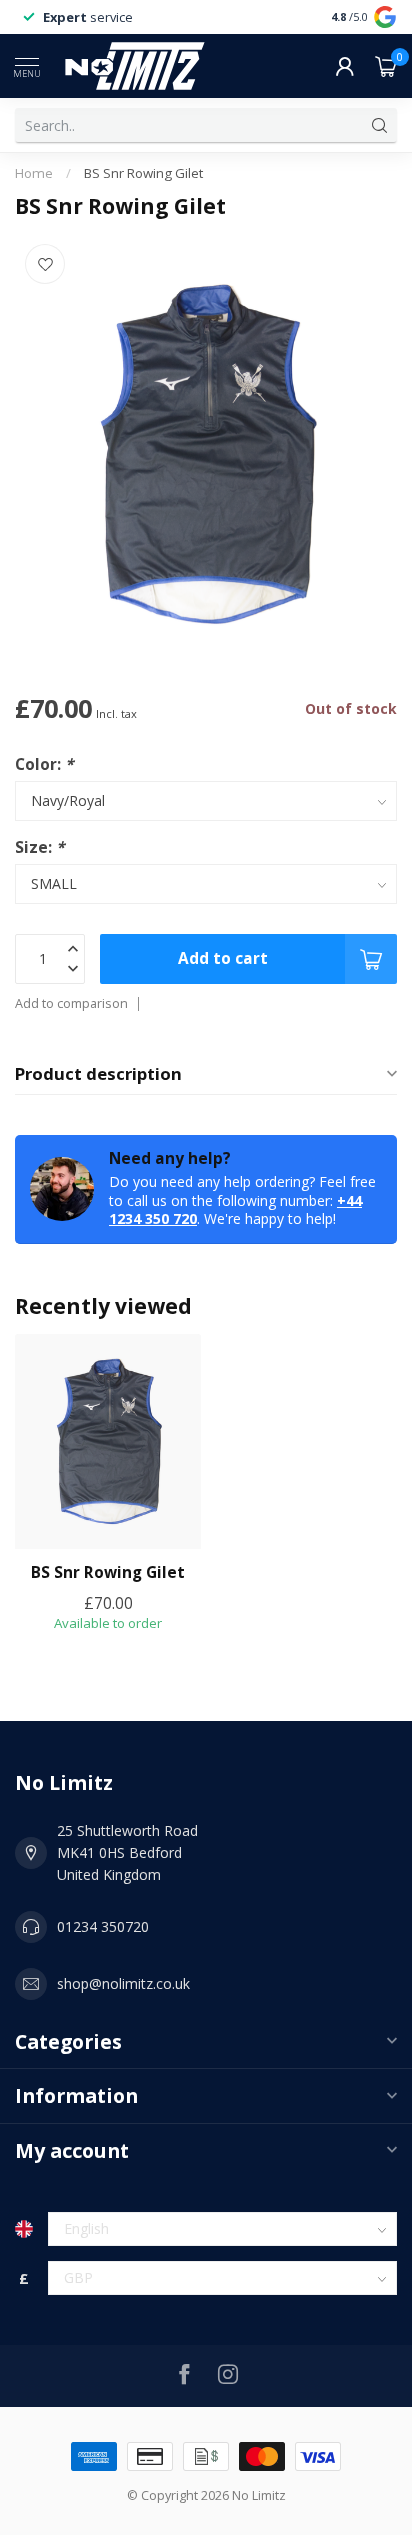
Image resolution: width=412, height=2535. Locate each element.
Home (34, 173)
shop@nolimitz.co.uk (123, 1983)
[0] (386, 66)
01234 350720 (103, 1926)
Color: (44, 764)
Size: (39, 847)
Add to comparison (71, 1003)
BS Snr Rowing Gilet (143, 173)
